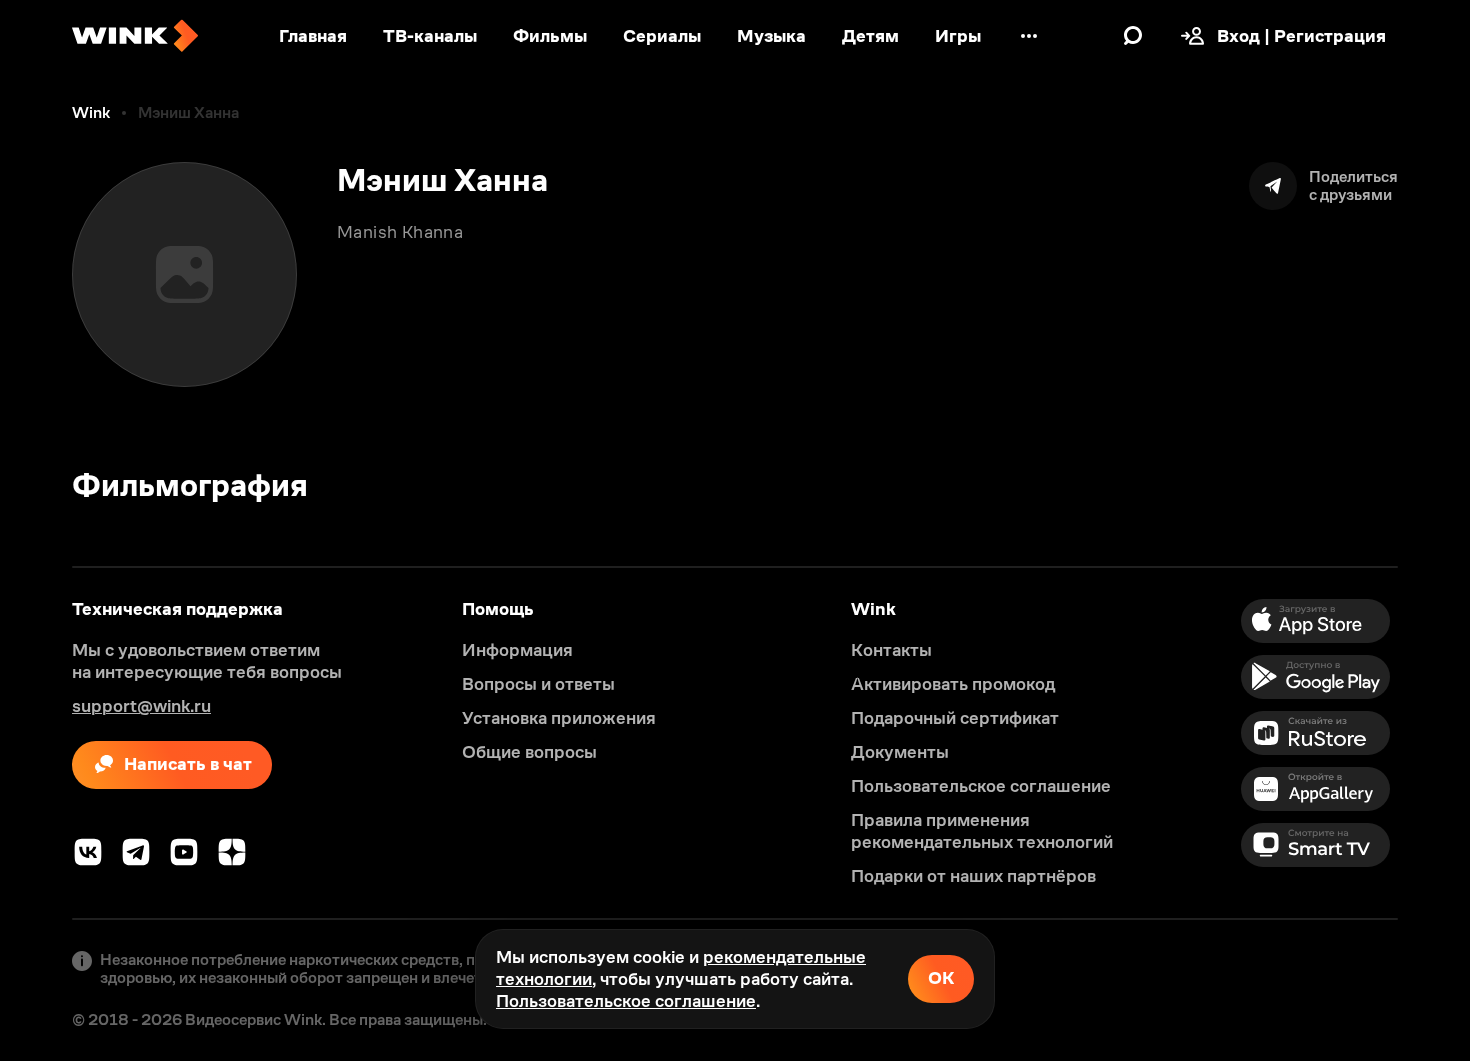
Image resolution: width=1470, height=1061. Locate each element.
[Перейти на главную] (135, 36)
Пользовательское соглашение (626, 1001)
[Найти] (1133, 36)
